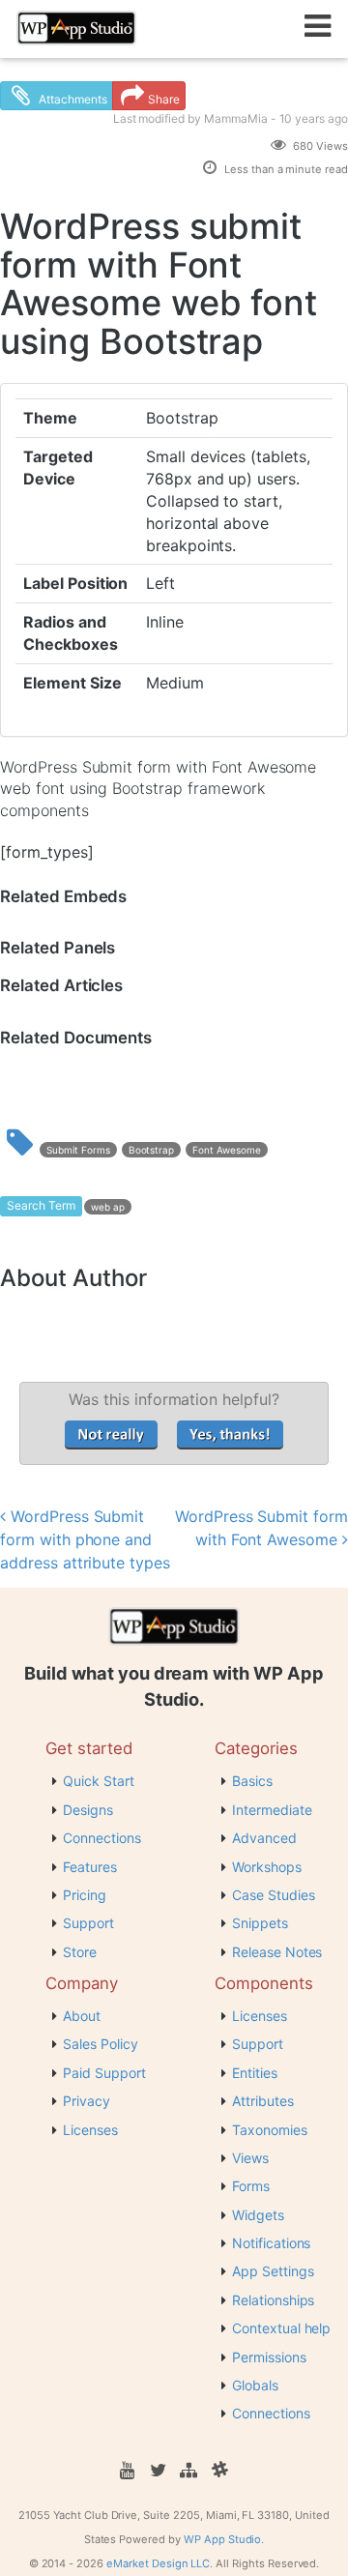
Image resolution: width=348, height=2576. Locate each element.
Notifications (271, 2243)
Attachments (72, 99)
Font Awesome (227, 1150)
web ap (108, 1207)
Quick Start (99, 1781)
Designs (88, 1810)
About (82, 2016)
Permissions (269, 2357)
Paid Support (104, 2073)
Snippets (260, 1923)
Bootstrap (152, 1150)
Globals (255, 2385)
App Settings (273, 2271)
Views (250, 2158)
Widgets (258, 2215)
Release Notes (277, 1952)
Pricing (85, 1895)
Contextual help (281, 2328)
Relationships (273, 2300)
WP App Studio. (224, 2539)
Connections (102, 1838)
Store (80, 1952)
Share (164, 99)
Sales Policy (101, 2044)
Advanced (264, 1838)
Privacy (87, 2101)
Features (90, 1867)
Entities (255, 2073)
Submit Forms (78, 1150)
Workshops (267, 1867)
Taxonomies (270, 2130)
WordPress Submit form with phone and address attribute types (85, 1539)
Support (88, 1923)
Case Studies (274, 1895)
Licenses (90, 2130)
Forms (251, 2186)
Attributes (263, 2101)
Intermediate (272, 1810)
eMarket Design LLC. (159, 2563)
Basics (252, 1781)
